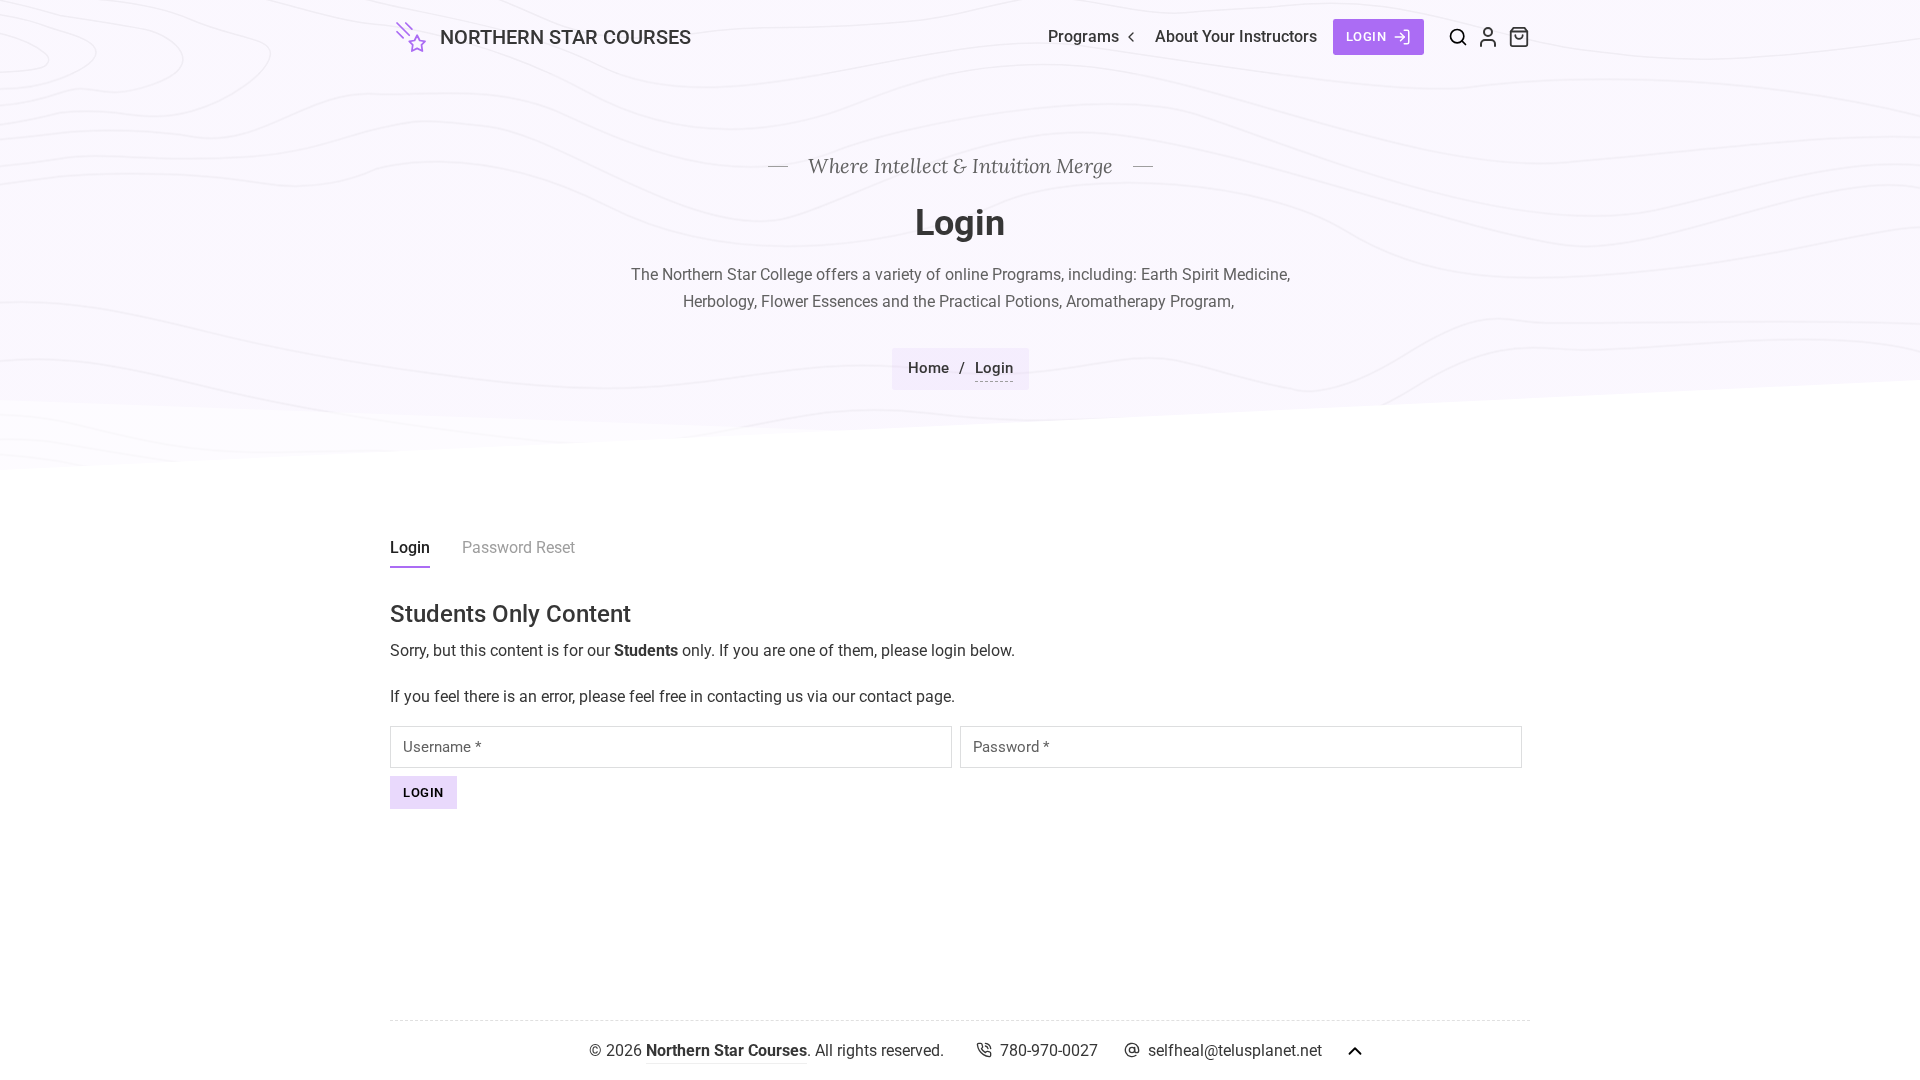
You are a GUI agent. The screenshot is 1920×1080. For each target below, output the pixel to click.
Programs (1083, 36)
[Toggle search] (1458, 37)
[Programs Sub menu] (1131, 37)
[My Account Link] (1488, 37)
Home (928, 368)
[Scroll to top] (1355, 1051)
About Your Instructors (1236, 36)
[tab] (410, 551)
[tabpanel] (960, 704)
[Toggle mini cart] (1519, 37)
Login (1366, 36)
